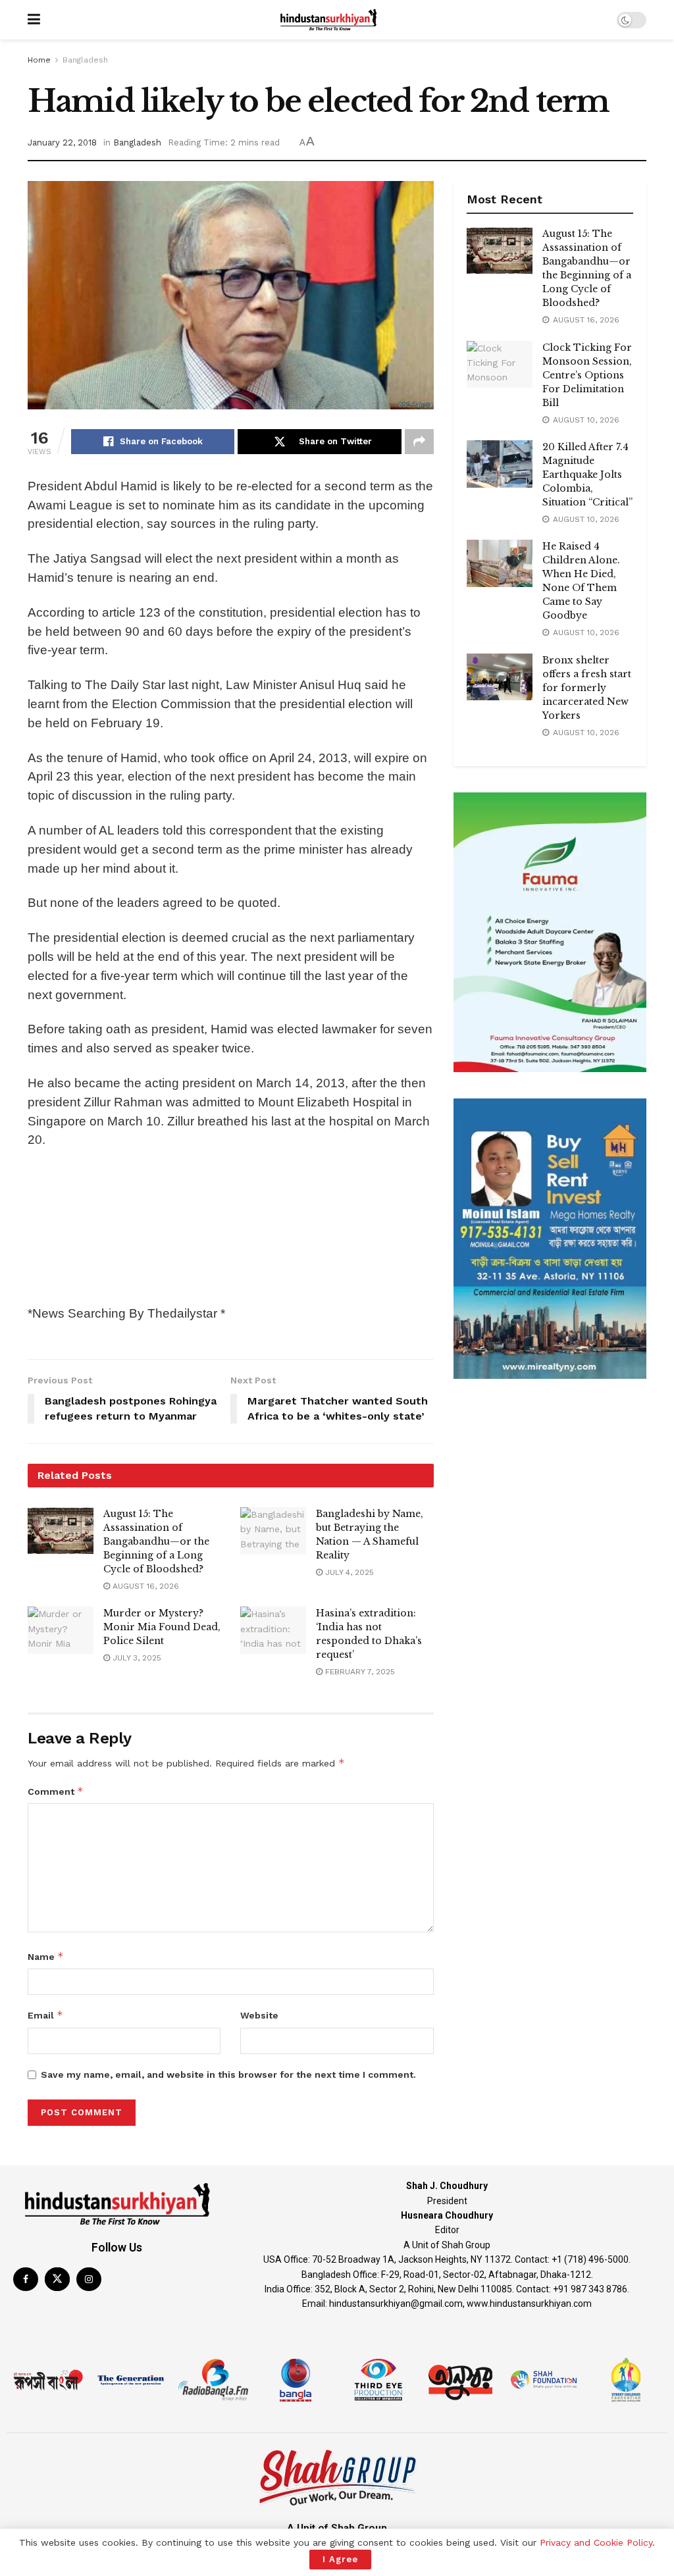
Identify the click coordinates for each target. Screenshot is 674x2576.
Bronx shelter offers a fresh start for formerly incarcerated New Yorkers (587, 688)
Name (46, 1956)
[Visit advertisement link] (550, 932)
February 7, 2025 (359, 1672)
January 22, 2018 (62, 142)
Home (39, 60)
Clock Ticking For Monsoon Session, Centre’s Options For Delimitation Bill (587, 375)
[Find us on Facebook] (26, 2279)
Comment (56, 1791)
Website (259, 2015)
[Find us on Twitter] (57, 2279)
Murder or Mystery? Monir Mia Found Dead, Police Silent (162, 1627)
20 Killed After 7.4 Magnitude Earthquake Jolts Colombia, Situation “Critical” (587, 475)
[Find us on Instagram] (89, 2279)
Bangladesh (85, 60)
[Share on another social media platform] (419, 442)
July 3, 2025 (136, 1658)
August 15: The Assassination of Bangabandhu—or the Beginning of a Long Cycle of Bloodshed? (156, 1541)
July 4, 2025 (348, 1572)
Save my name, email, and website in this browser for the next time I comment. (228, 2074)
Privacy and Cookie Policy (596, 2542)
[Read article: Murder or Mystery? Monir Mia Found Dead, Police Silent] (61, 1630)
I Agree (340, 2559)
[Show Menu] (34, 20)
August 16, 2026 (144, 1586)
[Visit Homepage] (328, 20)
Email (45, 2015)
